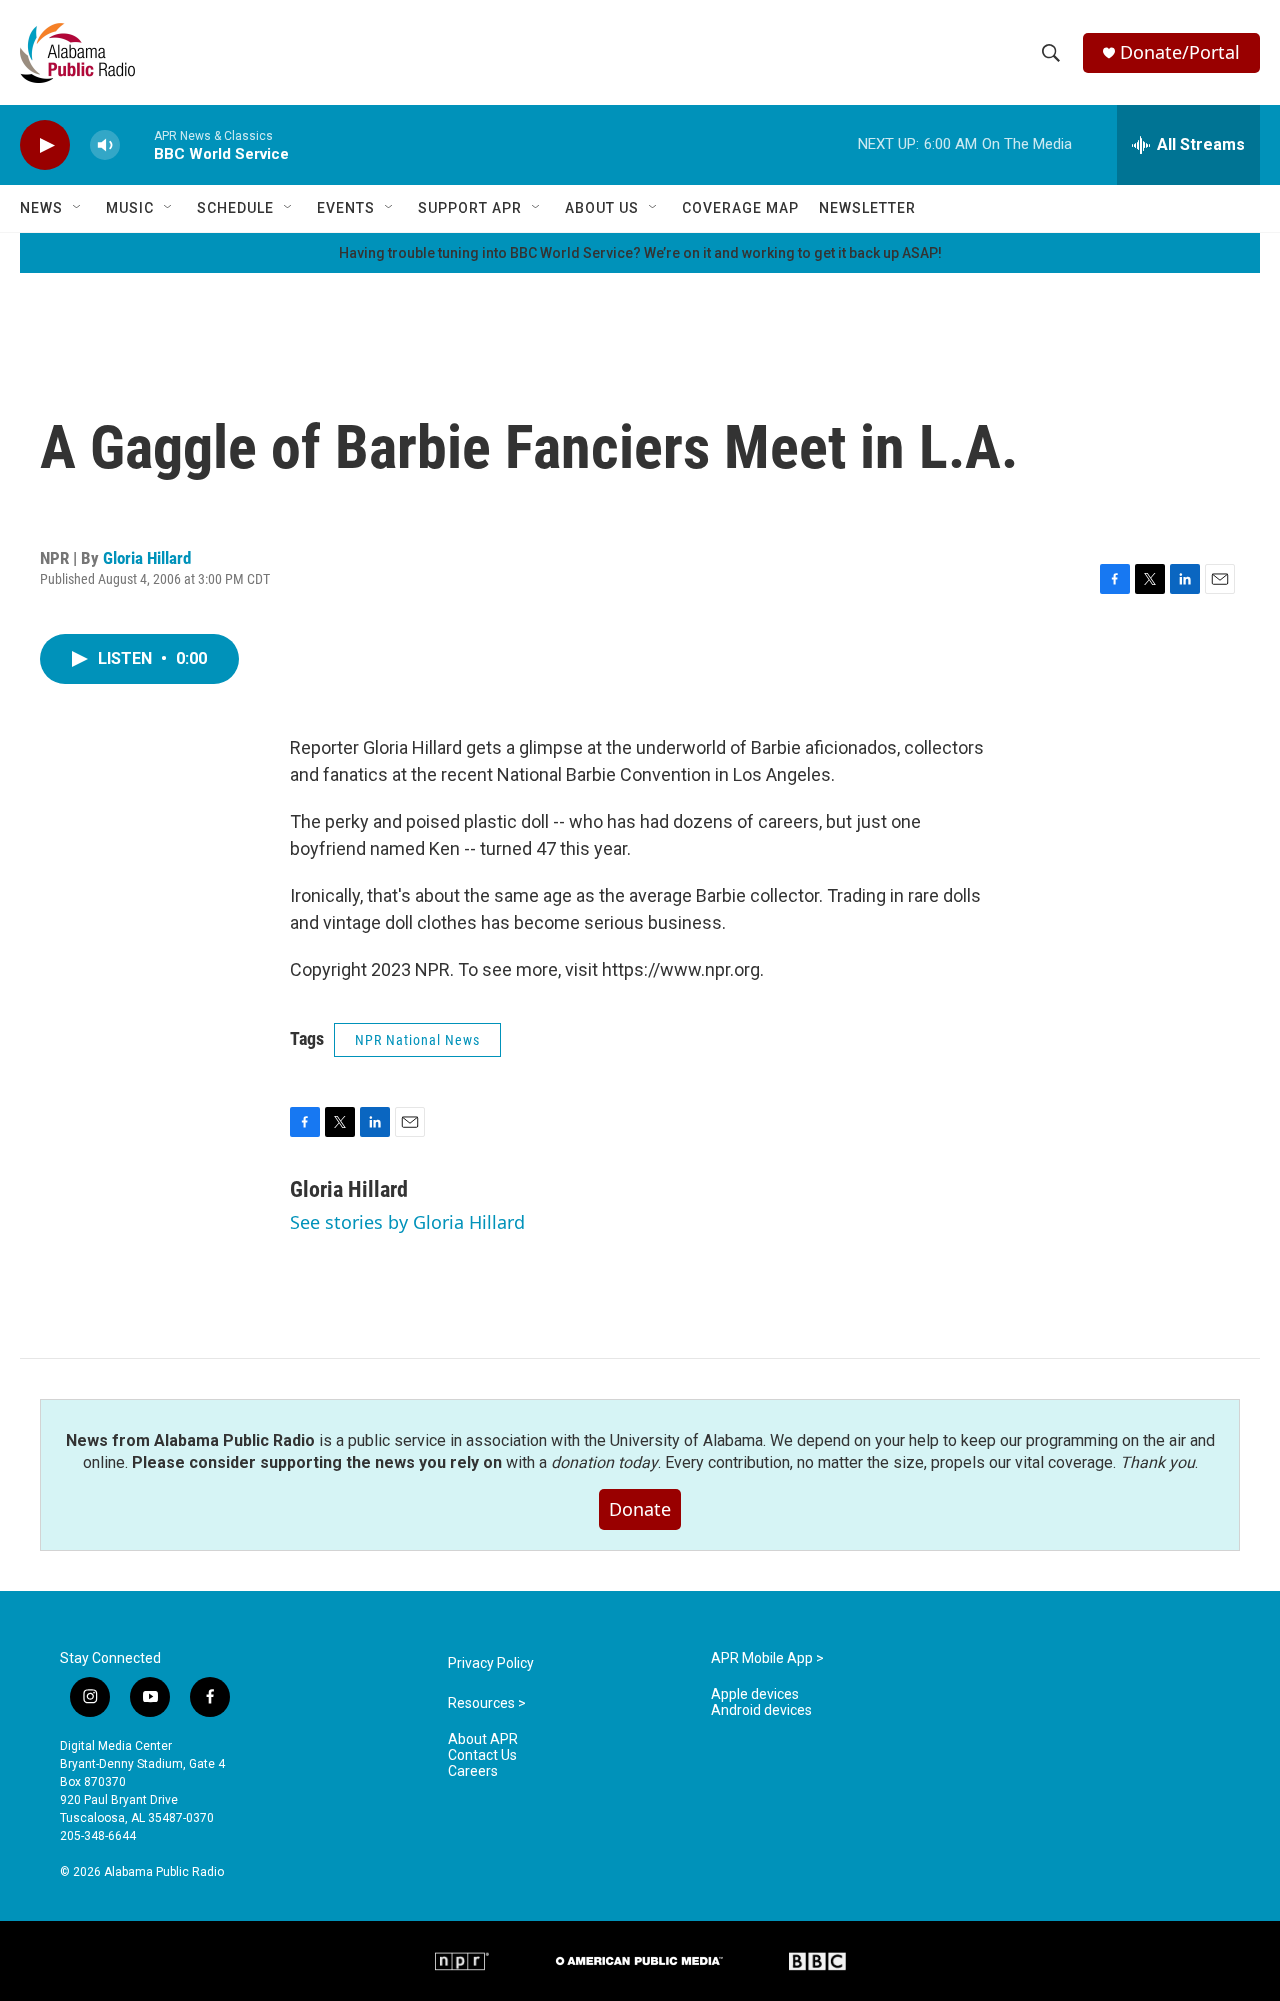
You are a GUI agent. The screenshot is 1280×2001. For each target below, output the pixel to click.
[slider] (137, 144)
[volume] (105, 145)
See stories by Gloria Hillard (407, 1222)
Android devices (761, 1710)
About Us (602, 208)
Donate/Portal (1180, 52)
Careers (473, 1771)
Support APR (470, 208)
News (41, 208)
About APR (483, 1739)
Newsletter (867, 208)
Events (346, 208)
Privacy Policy (491, 1663)
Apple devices (755, 1694)
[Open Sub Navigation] (78, 208)
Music (130, 208)
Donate (640, 1509)
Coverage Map (740, 208)
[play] (45, 145)
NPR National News (417, 1040)
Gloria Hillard (147, 558)
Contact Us (482, 1755)
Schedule (235, 208)
